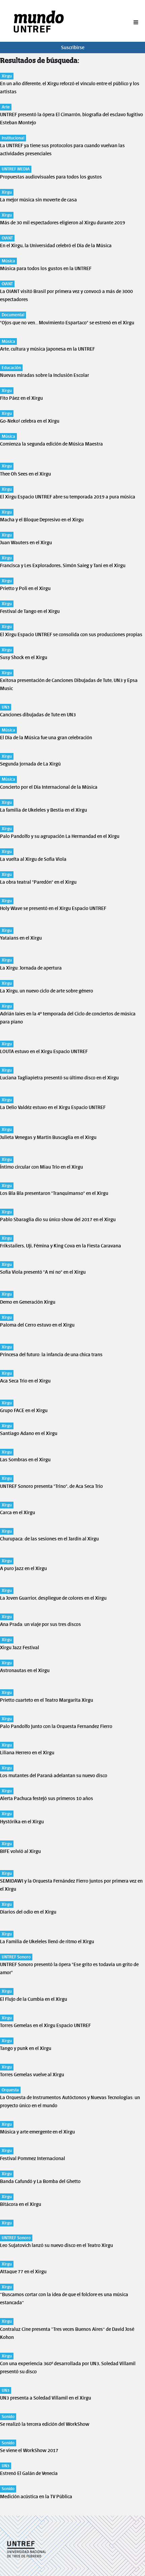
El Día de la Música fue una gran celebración (46, 738)
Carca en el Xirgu (18, 1512)
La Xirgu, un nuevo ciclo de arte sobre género (47, 991)
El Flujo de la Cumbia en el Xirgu (34, 1999)
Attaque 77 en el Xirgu (23, 2272)
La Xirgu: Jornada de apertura (31, 968)
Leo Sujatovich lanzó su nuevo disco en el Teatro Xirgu (56, 2245)
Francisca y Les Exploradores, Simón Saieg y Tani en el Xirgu (63, 565)
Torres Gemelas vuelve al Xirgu (32, 2075)
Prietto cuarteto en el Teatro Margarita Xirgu (47, 1700)
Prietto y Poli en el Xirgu (25, 588)
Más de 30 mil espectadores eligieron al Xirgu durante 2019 (63, 223)
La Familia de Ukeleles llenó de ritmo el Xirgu (47, 1942)
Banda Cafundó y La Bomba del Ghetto (40, 2181)
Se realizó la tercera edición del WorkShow (45, 2424)
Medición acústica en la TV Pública (36, 2497)
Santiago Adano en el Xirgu (29, 1433)
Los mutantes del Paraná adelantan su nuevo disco (54, 1775)
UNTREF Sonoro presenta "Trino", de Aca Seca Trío (51, 1486)
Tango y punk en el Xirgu (26, 2048)
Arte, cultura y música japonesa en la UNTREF (47, 349)
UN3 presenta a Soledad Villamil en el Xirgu (46, 2398)
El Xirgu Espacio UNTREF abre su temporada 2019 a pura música (68, 497)
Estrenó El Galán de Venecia (29, 2473)
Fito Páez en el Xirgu (21, 398)
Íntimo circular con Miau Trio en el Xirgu (41, 1167)
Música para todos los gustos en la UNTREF (46, 268)
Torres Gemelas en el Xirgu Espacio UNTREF (45, 2025)
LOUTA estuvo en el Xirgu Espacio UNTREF (44, 1051)
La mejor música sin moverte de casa (38, 200)
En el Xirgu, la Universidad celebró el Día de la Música (56, 246)
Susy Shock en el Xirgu (24, 657)
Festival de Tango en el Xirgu (30, 611)
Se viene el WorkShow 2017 (29, 2450)
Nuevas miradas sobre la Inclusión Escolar (45, 375)
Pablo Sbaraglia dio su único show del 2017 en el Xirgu (58, 1219)
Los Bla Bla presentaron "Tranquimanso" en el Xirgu (54, 1193)
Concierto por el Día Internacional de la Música (49, 787)
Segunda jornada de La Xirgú (30, 764)
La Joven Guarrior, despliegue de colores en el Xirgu (53, 1598)
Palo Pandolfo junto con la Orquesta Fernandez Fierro (56, 1726)
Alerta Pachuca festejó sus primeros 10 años (47, 1798)
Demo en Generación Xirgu (28, 1302)
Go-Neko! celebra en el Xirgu (30, 421)
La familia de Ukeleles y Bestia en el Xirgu (43, 810)
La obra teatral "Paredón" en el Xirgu (38, 882)
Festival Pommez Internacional (33, 2158)
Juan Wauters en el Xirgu (26, 543)
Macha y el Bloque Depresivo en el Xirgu (42, 520)
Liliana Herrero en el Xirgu (27, 1753)
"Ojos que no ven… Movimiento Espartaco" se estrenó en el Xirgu (67, 323)
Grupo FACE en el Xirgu (24, 1410)
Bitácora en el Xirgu (21, 2204)
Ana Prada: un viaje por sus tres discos (40, 1624)
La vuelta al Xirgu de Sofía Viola (33, 859)
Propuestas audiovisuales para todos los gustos (51, 177)
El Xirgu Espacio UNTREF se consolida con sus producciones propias (71, 634)
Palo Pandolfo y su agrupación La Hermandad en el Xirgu (60, 836)
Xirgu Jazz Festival (20, 1648)
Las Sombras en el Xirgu (25, 1460)
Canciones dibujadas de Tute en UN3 (38, 715)
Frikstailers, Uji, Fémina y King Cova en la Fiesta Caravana (61, 1246)
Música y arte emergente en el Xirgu (37, 2132)
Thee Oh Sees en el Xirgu (25, 474)
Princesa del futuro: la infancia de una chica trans (51, 1355)
